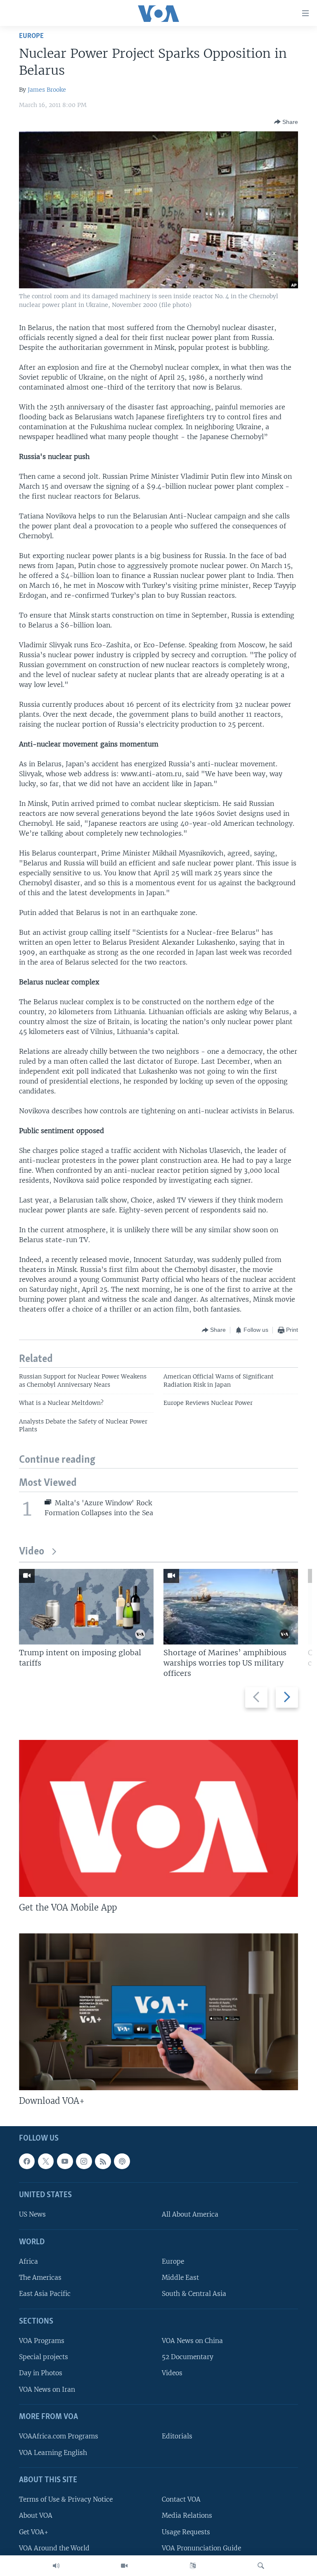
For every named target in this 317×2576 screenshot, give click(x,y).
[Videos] (124, 2566)
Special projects (44, 2357)
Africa (28, 2261)
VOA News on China (192, 2341)
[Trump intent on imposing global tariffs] (86, 1607)
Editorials (177, 2436)
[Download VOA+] (158, 2012)
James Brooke (47, 90)
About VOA (36, 2515)
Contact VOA (181, 2499)
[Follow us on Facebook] (27, 2161)
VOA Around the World (54, 2548)
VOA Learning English (53, 2452)
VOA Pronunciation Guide (201, 2548)
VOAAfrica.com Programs (59, 2436)
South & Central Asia (194, 2294)
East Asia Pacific (45, 2294)
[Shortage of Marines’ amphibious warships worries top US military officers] (231, 1607)
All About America (190, 2214)
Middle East (180, 2278)
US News (32, 2214)
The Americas (40, 2278)
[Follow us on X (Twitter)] (46, 2161)
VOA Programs (42, 2341)
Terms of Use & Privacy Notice (66, 2499)
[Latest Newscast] (56, 2566)
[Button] (286, 122)
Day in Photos (41, 2373)
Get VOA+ (34, 2532)
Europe (31, 36)
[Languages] (193, 2566)
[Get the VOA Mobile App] (158, 1818)
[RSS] (103, 2161)
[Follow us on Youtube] (65, 2161)
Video (32, 1552)
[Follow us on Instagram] (84, 2161)
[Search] (261, 2566)
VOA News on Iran (47, 2389)
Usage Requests (186, 2532)
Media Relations (187, 2515)
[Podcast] (122, 2161)
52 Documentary (188, 2357)
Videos (172, 2373)
